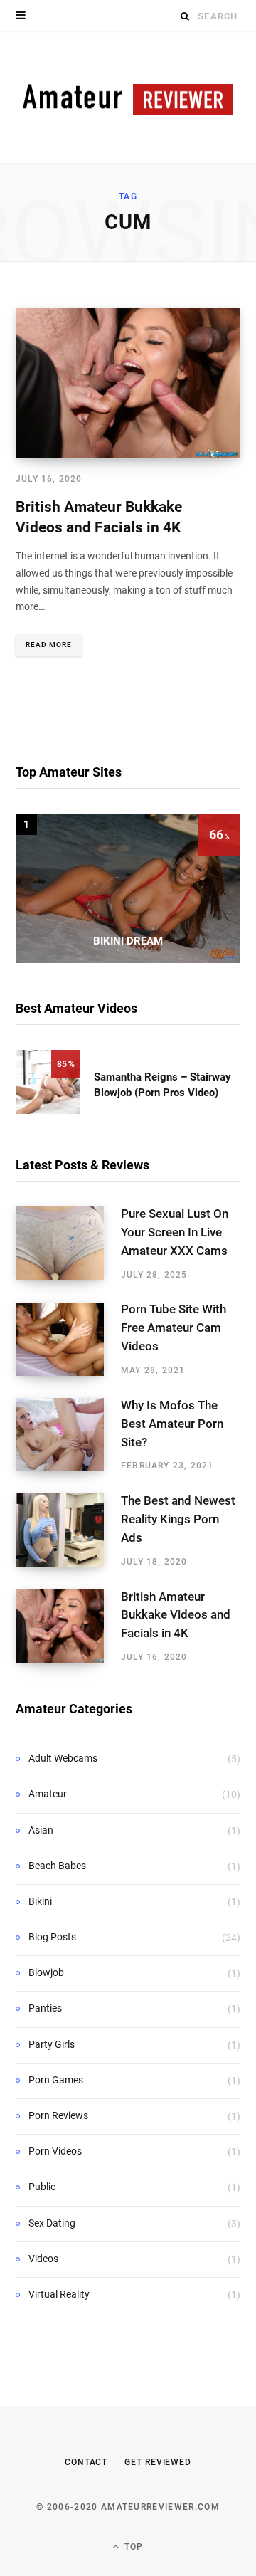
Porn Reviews (58, 2115)
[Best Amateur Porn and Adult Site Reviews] (128, 97)
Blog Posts (52, 1937)
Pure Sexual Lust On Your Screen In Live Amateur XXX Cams (175, 1232)
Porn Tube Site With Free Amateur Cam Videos (174, 1328)
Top (133, 2547)
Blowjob (46, 1972)
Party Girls (52, 2044)
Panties (45, 2008)
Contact (86, 2462)
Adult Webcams (63, 1758)
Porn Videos (55, 2151)
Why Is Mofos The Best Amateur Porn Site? (172, 1424)
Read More (49, 645)
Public (42, 2187)
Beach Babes (57, 1866)
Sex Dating (52, 2223)
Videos (43, 2259)
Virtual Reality (59, 2294)
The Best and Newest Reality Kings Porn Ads (178, 1519)
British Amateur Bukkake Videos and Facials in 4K (176, 1615)
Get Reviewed (158, 2462)
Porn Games (56, 2080)
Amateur (48, 1794)
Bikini (40, 1901)
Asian (41, 1830)
